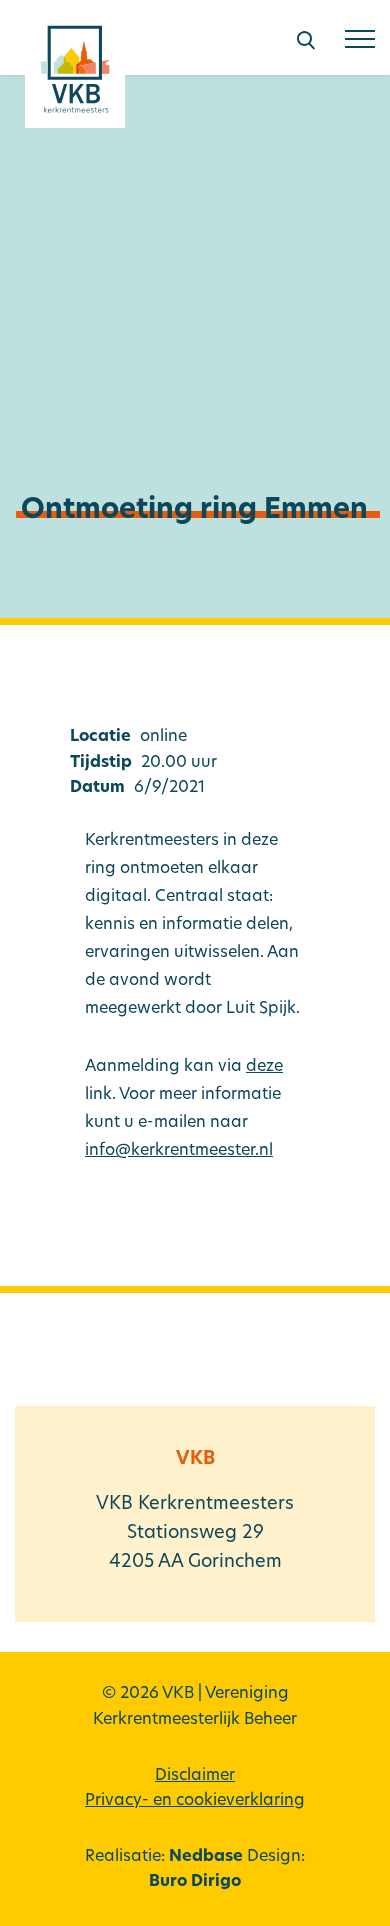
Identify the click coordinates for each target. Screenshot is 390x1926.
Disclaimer (195, 1776)
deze (264, 1067)
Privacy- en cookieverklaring (195, 1801)
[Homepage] (75, 76)
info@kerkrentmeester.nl (179, 1151)
